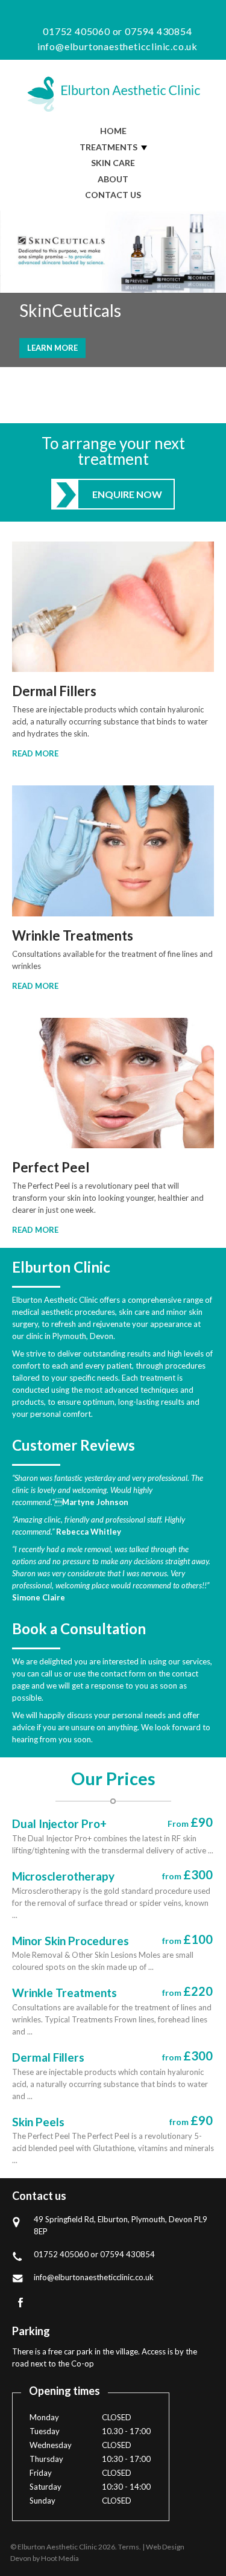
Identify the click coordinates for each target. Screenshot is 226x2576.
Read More (35, 753)
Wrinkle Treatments (73, 936)
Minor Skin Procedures (71, 1941)
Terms (129, 2547)
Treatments (108, 147)
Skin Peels (38, 2122)
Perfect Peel (51, 1168)
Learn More (52, 348)
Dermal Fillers (54, 691)
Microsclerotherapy (63, 1876)
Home (113, 131)
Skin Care (113, 163)
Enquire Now (127, 494)
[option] (113, 289)
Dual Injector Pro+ (59, 1823)
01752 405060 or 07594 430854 (116, 31)
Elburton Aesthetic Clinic (113, 94)
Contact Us (113, 195)
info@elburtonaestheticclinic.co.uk (116, 46)
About (113, 179)
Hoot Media (60, 2558)
